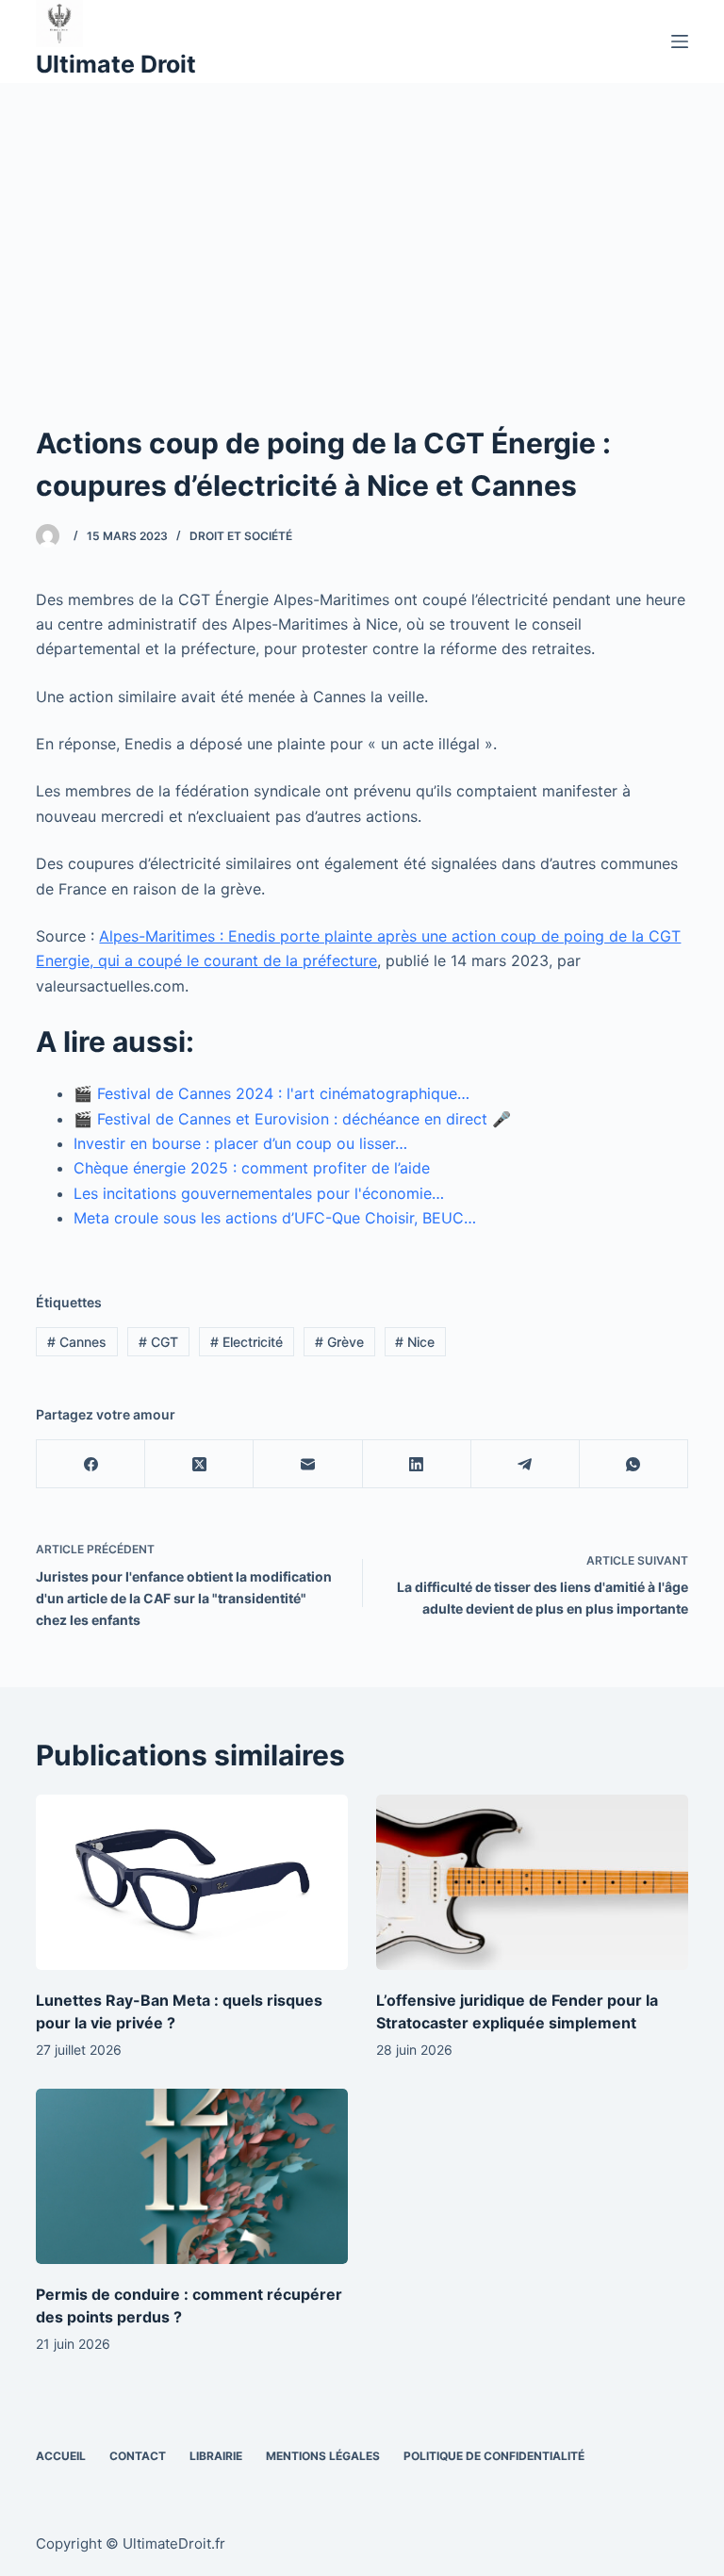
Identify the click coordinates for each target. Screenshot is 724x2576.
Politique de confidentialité (494, 2456)
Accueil (61, 2456)
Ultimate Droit (116, 64)
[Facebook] (91, 1464)
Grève (339, 1342)
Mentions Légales (323, 2456)
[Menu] (680, 41)
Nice (415, 1342)
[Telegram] (526, 1464)
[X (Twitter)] (199, 1464)
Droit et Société (241, 536)
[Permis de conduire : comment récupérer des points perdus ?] (192, 2176)
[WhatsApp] (634, 1464)
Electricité (247, 1342)
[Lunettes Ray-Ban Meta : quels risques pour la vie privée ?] (192, 1882)
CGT (158, 1342)
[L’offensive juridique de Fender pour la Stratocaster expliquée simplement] (532, 1882)
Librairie (216, 2456)
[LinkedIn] (417, 1464)
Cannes (77, 1342)
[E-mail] (308, 1464)
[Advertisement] (362, 224)
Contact (138, 2456)
